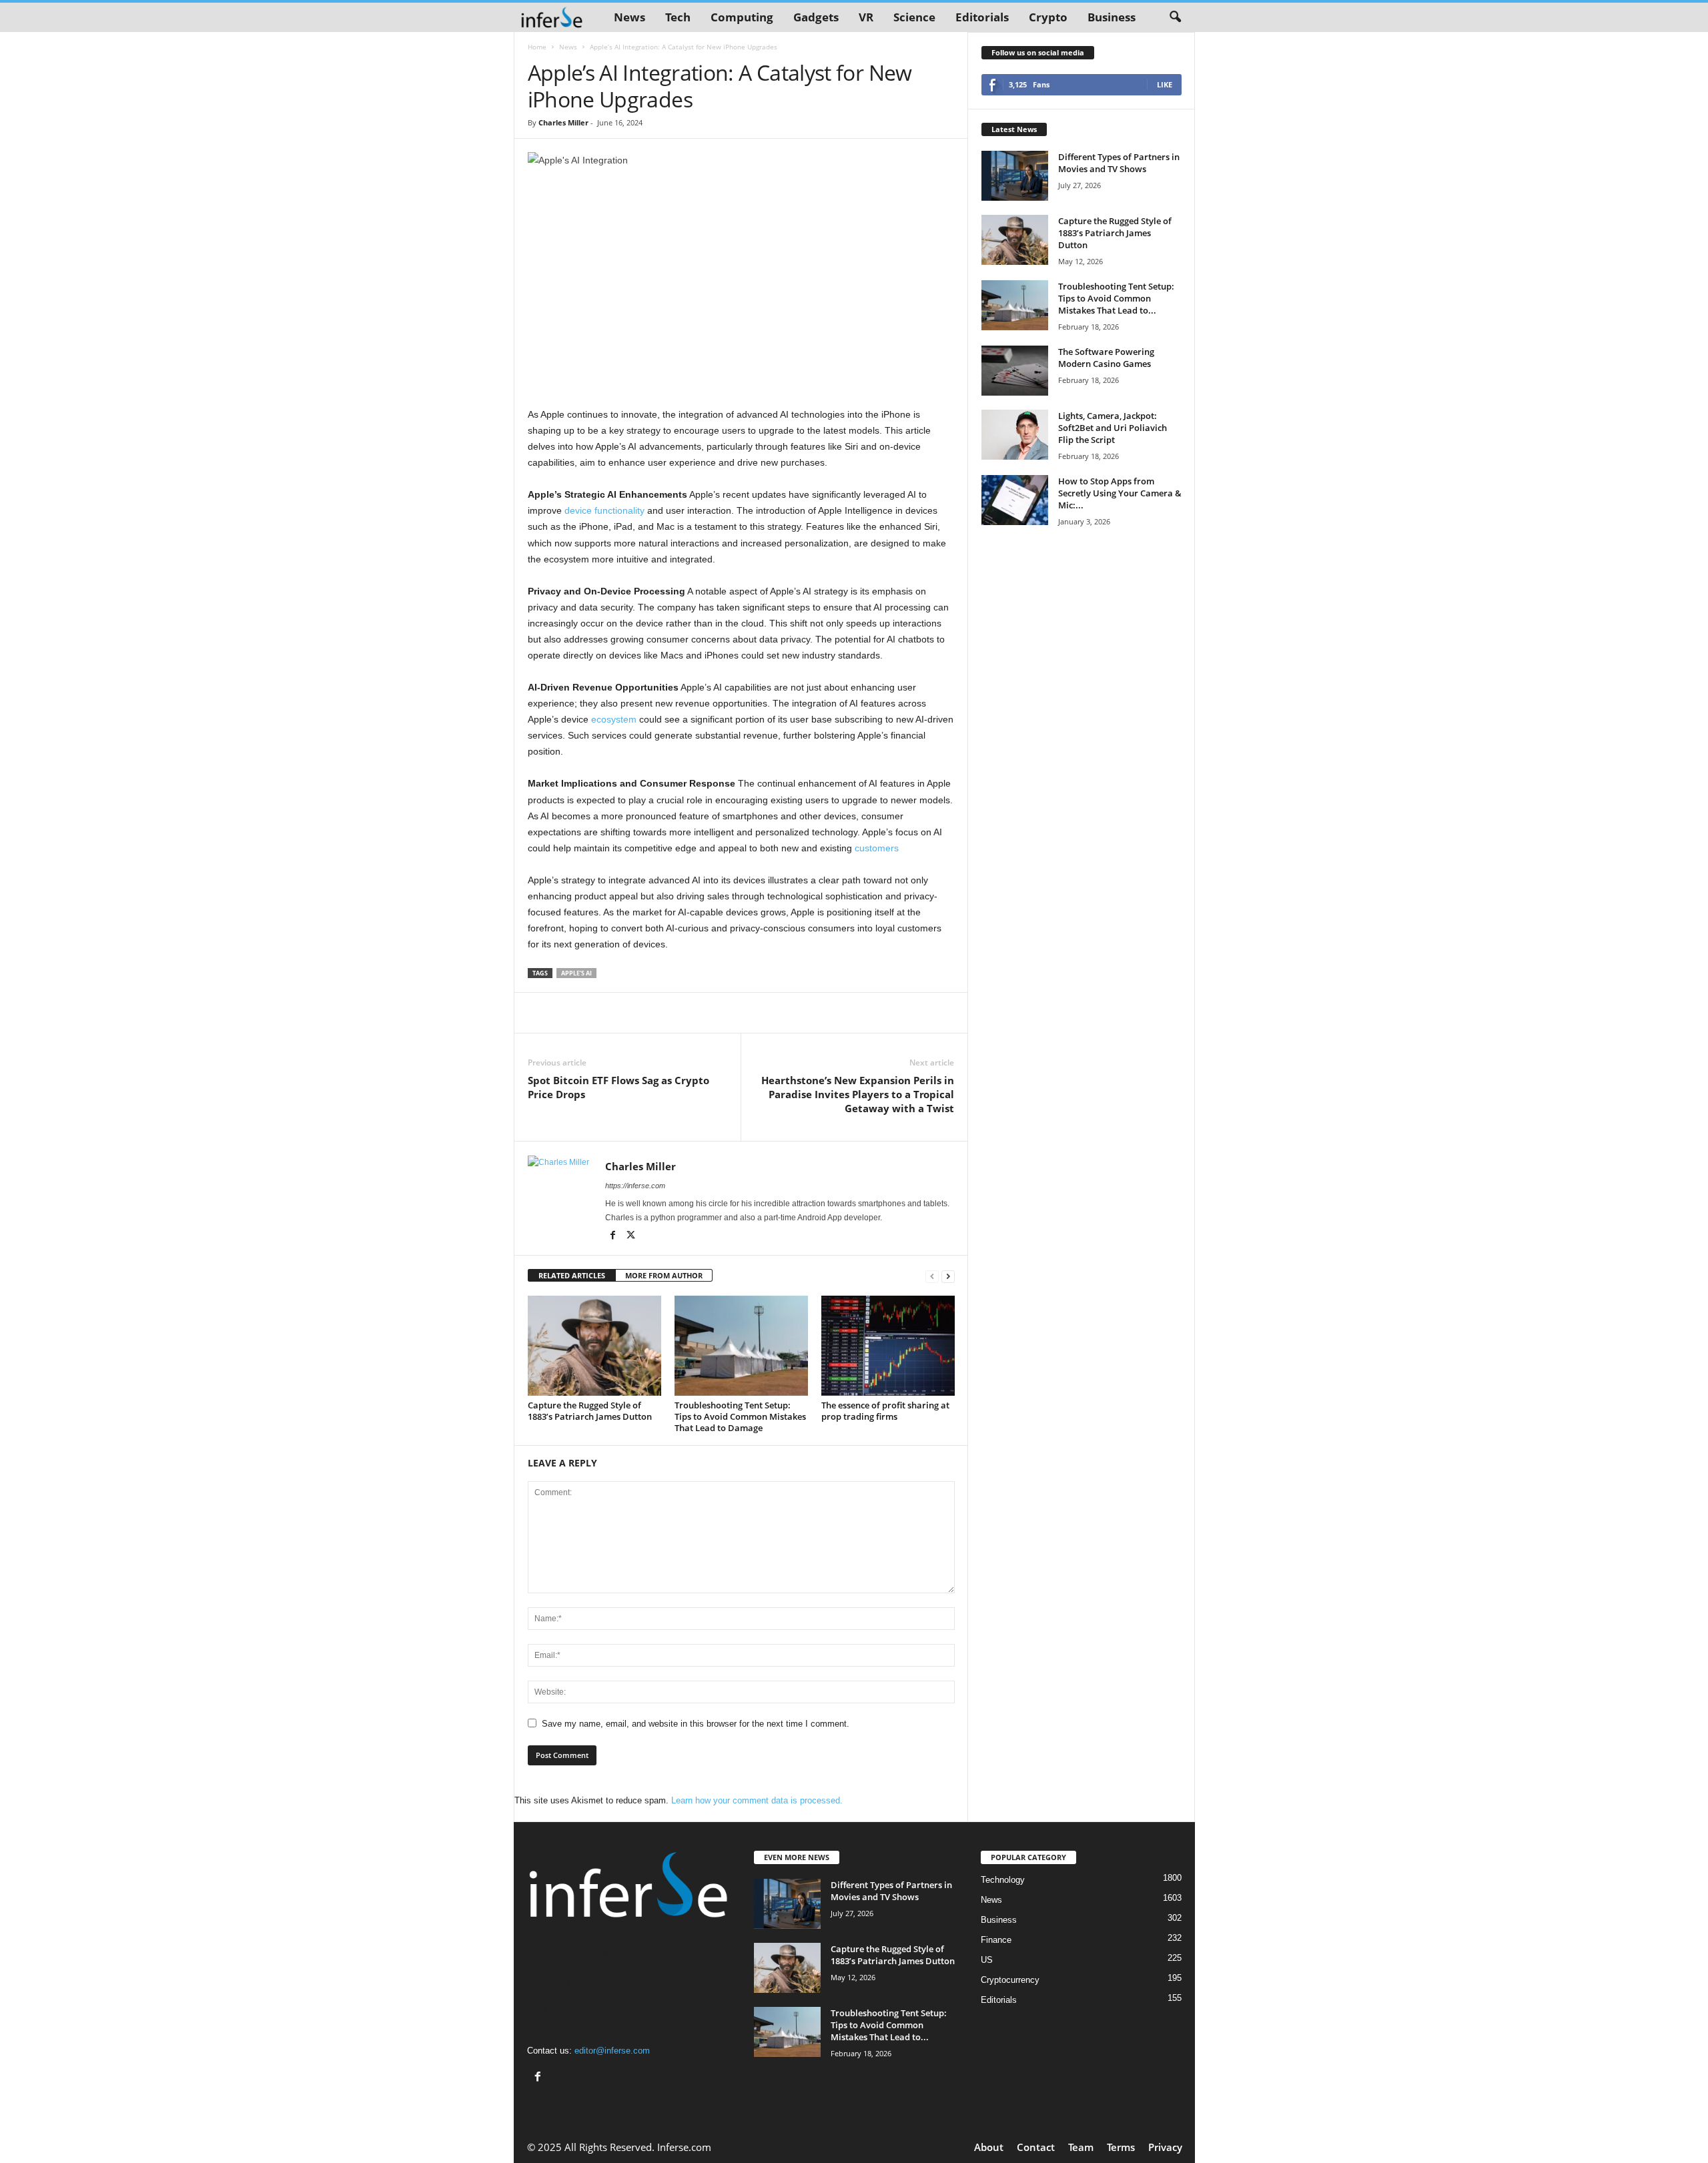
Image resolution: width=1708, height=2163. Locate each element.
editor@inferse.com (612, 2051)
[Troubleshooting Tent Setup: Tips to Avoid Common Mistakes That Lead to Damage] (741, 1346)
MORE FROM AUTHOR (664, 1275)
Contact (1036, 2147)
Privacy (1165, 2147)
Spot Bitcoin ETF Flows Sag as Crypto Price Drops (618, 1087)
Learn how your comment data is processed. (757, 1800)
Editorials (982, 17)
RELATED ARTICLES (572, 1275)
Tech (678, 17)
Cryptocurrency (1010, 1980)
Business (1112, 17)
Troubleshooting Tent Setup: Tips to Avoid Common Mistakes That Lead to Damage (740, 1416)
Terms (1121, 2147)
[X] (631, 1236)
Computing (742, 17)
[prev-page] (932, 1276)
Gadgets (816, 17)
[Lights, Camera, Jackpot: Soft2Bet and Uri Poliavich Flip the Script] (1015, 435)
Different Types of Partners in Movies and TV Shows (1119, 163)
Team (1081, 2147)
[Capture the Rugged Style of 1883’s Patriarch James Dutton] (594, 1346)
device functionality (604, 510)
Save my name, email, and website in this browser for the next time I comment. (696, 1724)
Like (1165, 84)
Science (914, 17)
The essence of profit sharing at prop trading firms (885, 1411)
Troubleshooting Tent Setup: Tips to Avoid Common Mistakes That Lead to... (1116, 298)
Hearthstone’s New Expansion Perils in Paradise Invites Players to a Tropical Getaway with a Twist (858, 1094)
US (987, 1960)
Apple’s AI (576, 973)
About (989, 2147)
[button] (1175, 17)
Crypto (1048, 17)
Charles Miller (563, 122)
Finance (996, 1940)
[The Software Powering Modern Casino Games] (1015, 371)
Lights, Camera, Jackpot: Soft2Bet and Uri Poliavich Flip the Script (1113, 428)
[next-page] (948, 1276)
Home (537, 47)
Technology (1003, 1880)
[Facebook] (614, 1236)
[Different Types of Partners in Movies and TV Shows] (1015, 176)
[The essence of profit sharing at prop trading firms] (888, 1346)
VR (866, 17)
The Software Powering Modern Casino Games (1106, 358)
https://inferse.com (635, 1186)
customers (877, 848)
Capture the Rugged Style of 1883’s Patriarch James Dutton (590, 1411)
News (629, 17)
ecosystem (614, 719)
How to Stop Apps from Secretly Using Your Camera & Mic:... (1120, 493)
